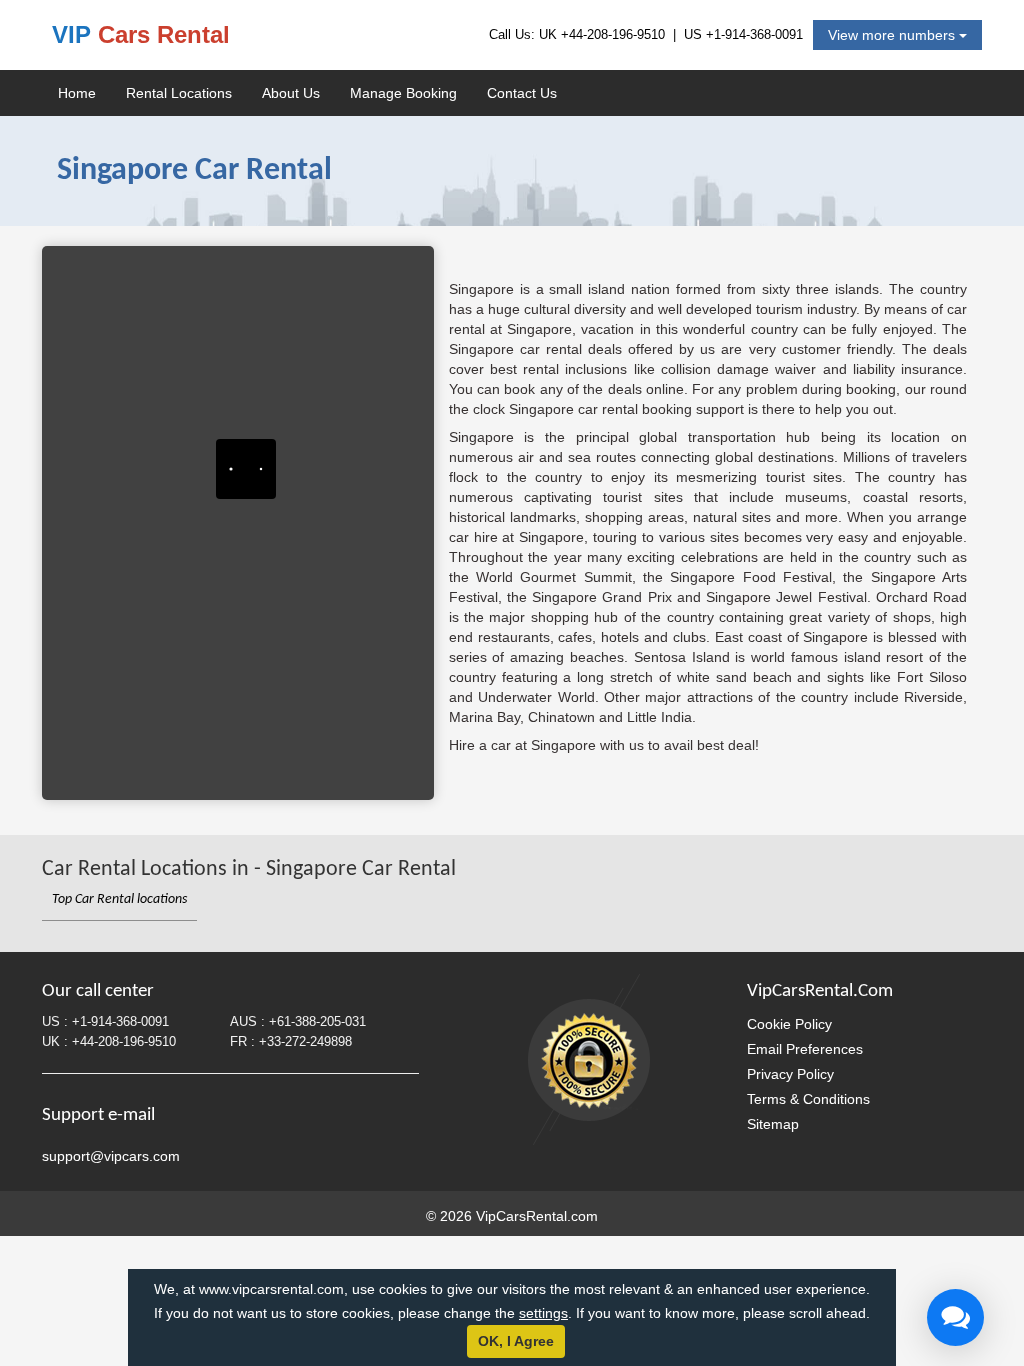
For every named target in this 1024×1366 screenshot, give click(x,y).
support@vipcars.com (111, 1156)
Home (77, 93)
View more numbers (893, 35)
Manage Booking (403, 93)
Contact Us (522, 93)
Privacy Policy (790, 1074)
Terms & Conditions (808, 1099)
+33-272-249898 (305, 1041)
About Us (291, 93)
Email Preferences (805, 1049)
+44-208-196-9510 (613, 34)
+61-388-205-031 (317, 1021)
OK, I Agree (516, 1341)
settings (543, 1313)
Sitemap (773, 1124)
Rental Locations (179, 93)
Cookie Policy (789, 1024)
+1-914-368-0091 (754, 34)
